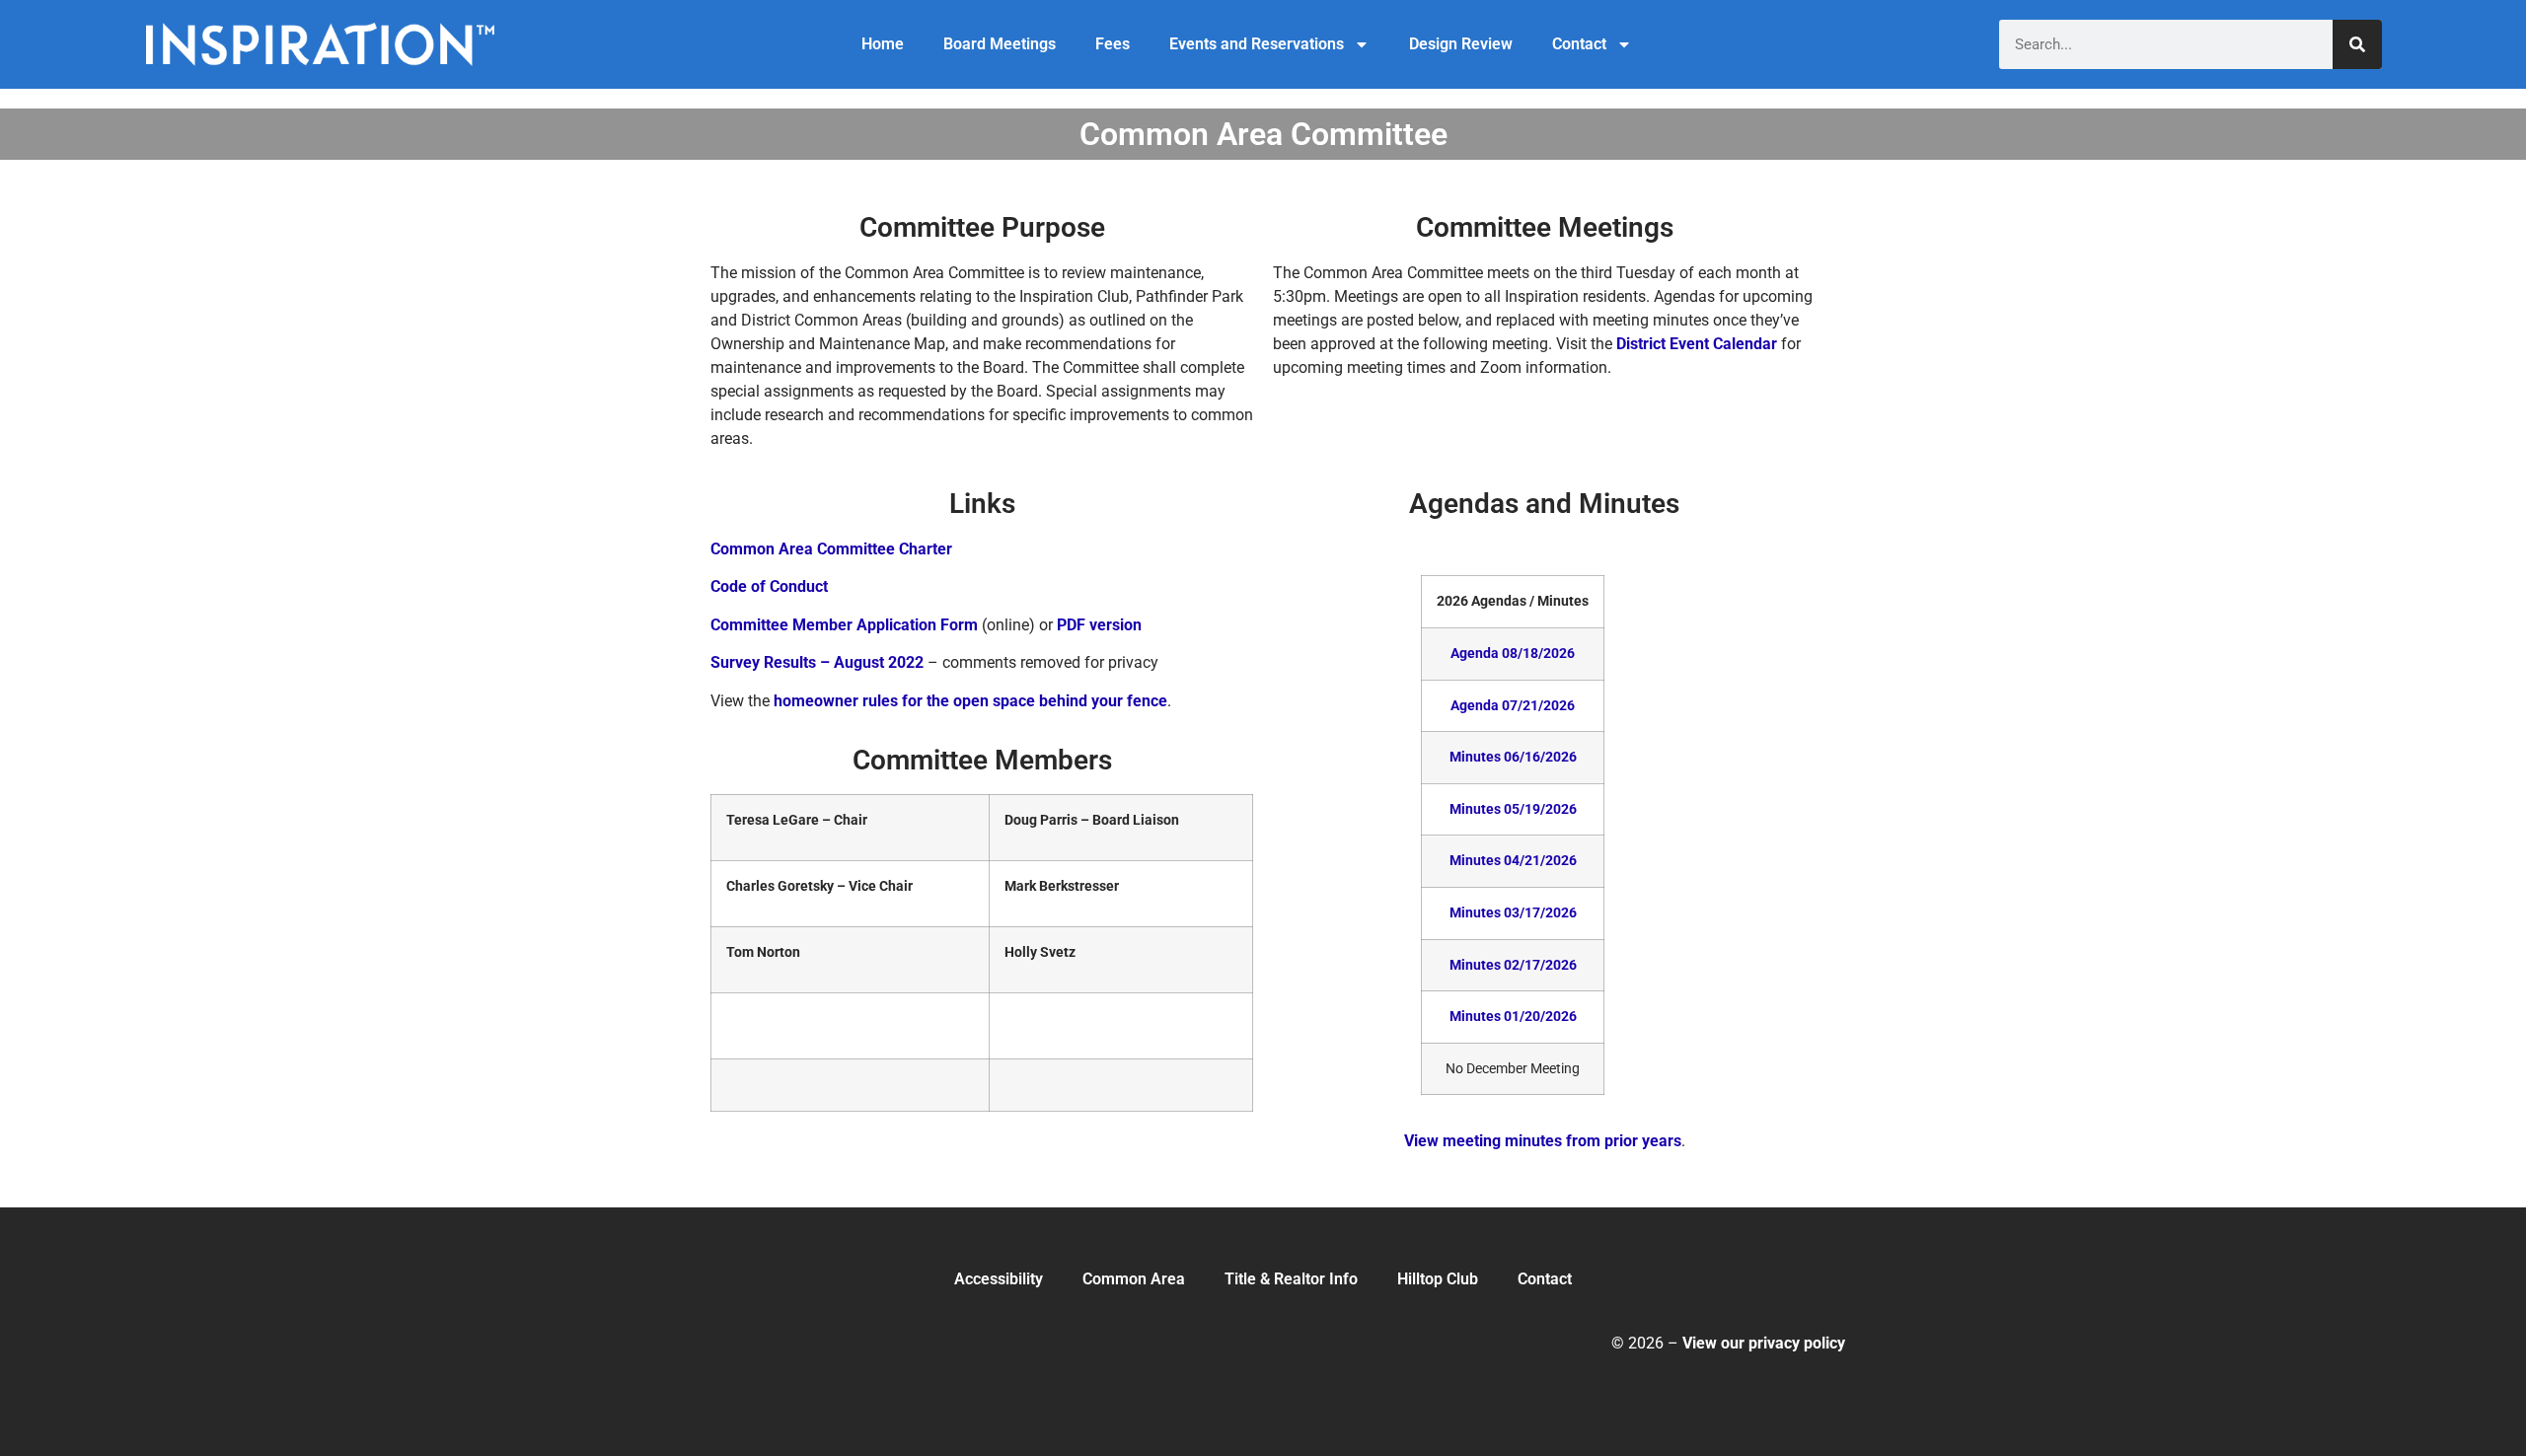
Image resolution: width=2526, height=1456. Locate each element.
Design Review (1461, 44)
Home (883, 44)
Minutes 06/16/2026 (1513, 757)
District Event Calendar (1697, 344)
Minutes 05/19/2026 (1513, 809)
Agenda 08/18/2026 (1513, 654)
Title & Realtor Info (1291, 1279)
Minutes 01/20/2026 (1513, 1017)
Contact (1579, 44)
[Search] (2357, 44)
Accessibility (999, 1279)
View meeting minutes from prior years (1543, 1141)
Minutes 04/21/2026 (1513, 861)
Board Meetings (1000, 44)
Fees (1113, 44)
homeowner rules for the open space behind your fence (970, 701)
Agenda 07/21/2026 (1513, 706)
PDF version (1099, 625)
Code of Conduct (769, 586)
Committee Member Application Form (844, 625)
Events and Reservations (1257, 44)
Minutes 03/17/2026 (1513, 913)
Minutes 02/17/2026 (1513, 965)
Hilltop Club (1438, 1279)
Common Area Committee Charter (831, 549)
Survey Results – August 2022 (817, 662)
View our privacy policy (1764, 1343)
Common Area (1134, 1279)
